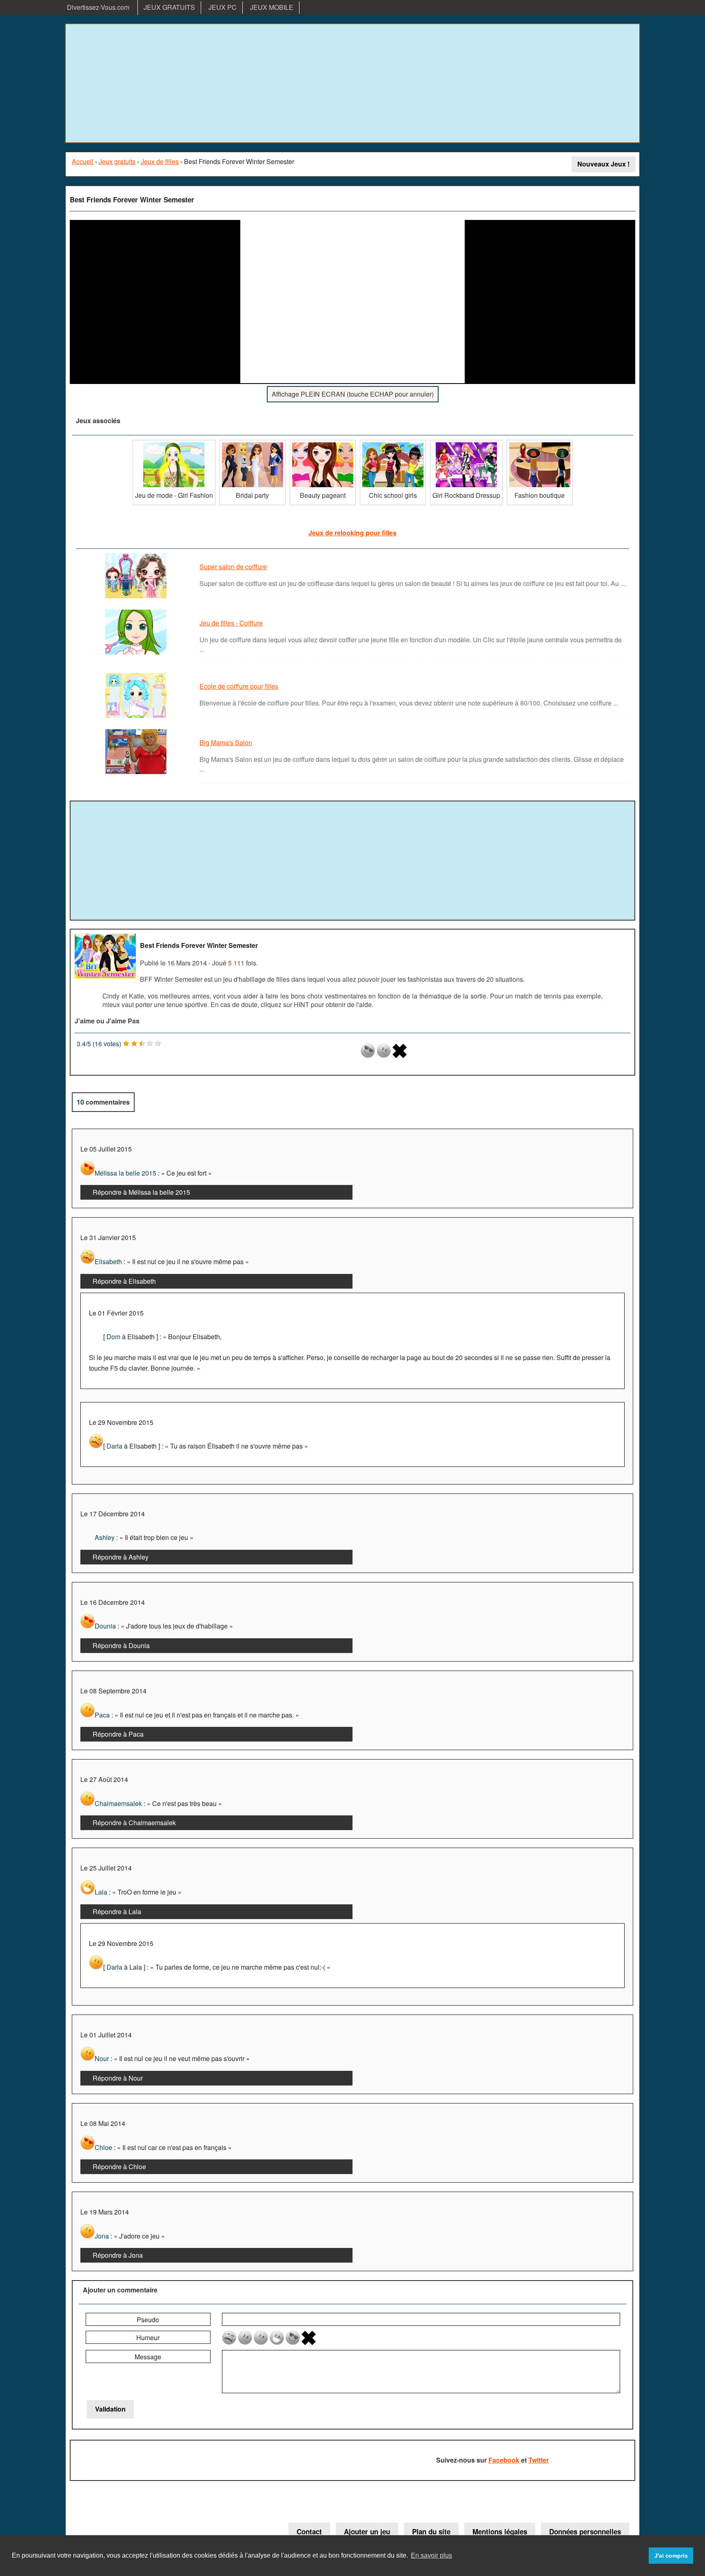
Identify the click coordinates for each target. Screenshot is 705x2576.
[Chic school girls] (393, 443)
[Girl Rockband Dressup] (466, 443)
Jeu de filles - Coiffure (231, 623)
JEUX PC (223, 7)
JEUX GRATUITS (169, 7)
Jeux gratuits (117, 161)
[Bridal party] (253, 443)
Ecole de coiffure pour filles (239, 686)
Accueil (83, 161)
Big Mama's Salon (226, 742)
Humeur (148, 2337)
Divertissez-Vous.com (98, 7)
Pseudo (148, 2320)
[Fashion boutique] (540, 443)
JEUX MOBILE (272, 7)
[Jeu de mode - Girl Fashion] (174, 443)
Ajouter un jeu (367, 2532)
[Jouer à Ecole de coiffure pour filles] (137, 717)
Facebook (504, 2460)
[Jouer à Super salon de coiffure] (137, 598)
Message (148, 2357)
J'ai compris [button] (671, 2556)
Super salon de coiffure (233, 567)
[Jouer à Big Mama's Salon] (137, 773)
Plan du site (431, 2532)
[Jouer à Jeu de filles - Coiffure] (137, 654)
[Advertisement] (352, 83)
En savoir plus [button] (431, 2555)
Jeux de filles (160, 161)
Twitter (539, 2460)
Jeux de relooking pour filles (352, 533)
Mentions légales (500, 2532)
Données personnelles (585, 2532)
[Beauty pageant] (323, 443)
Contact (309, 2532)
